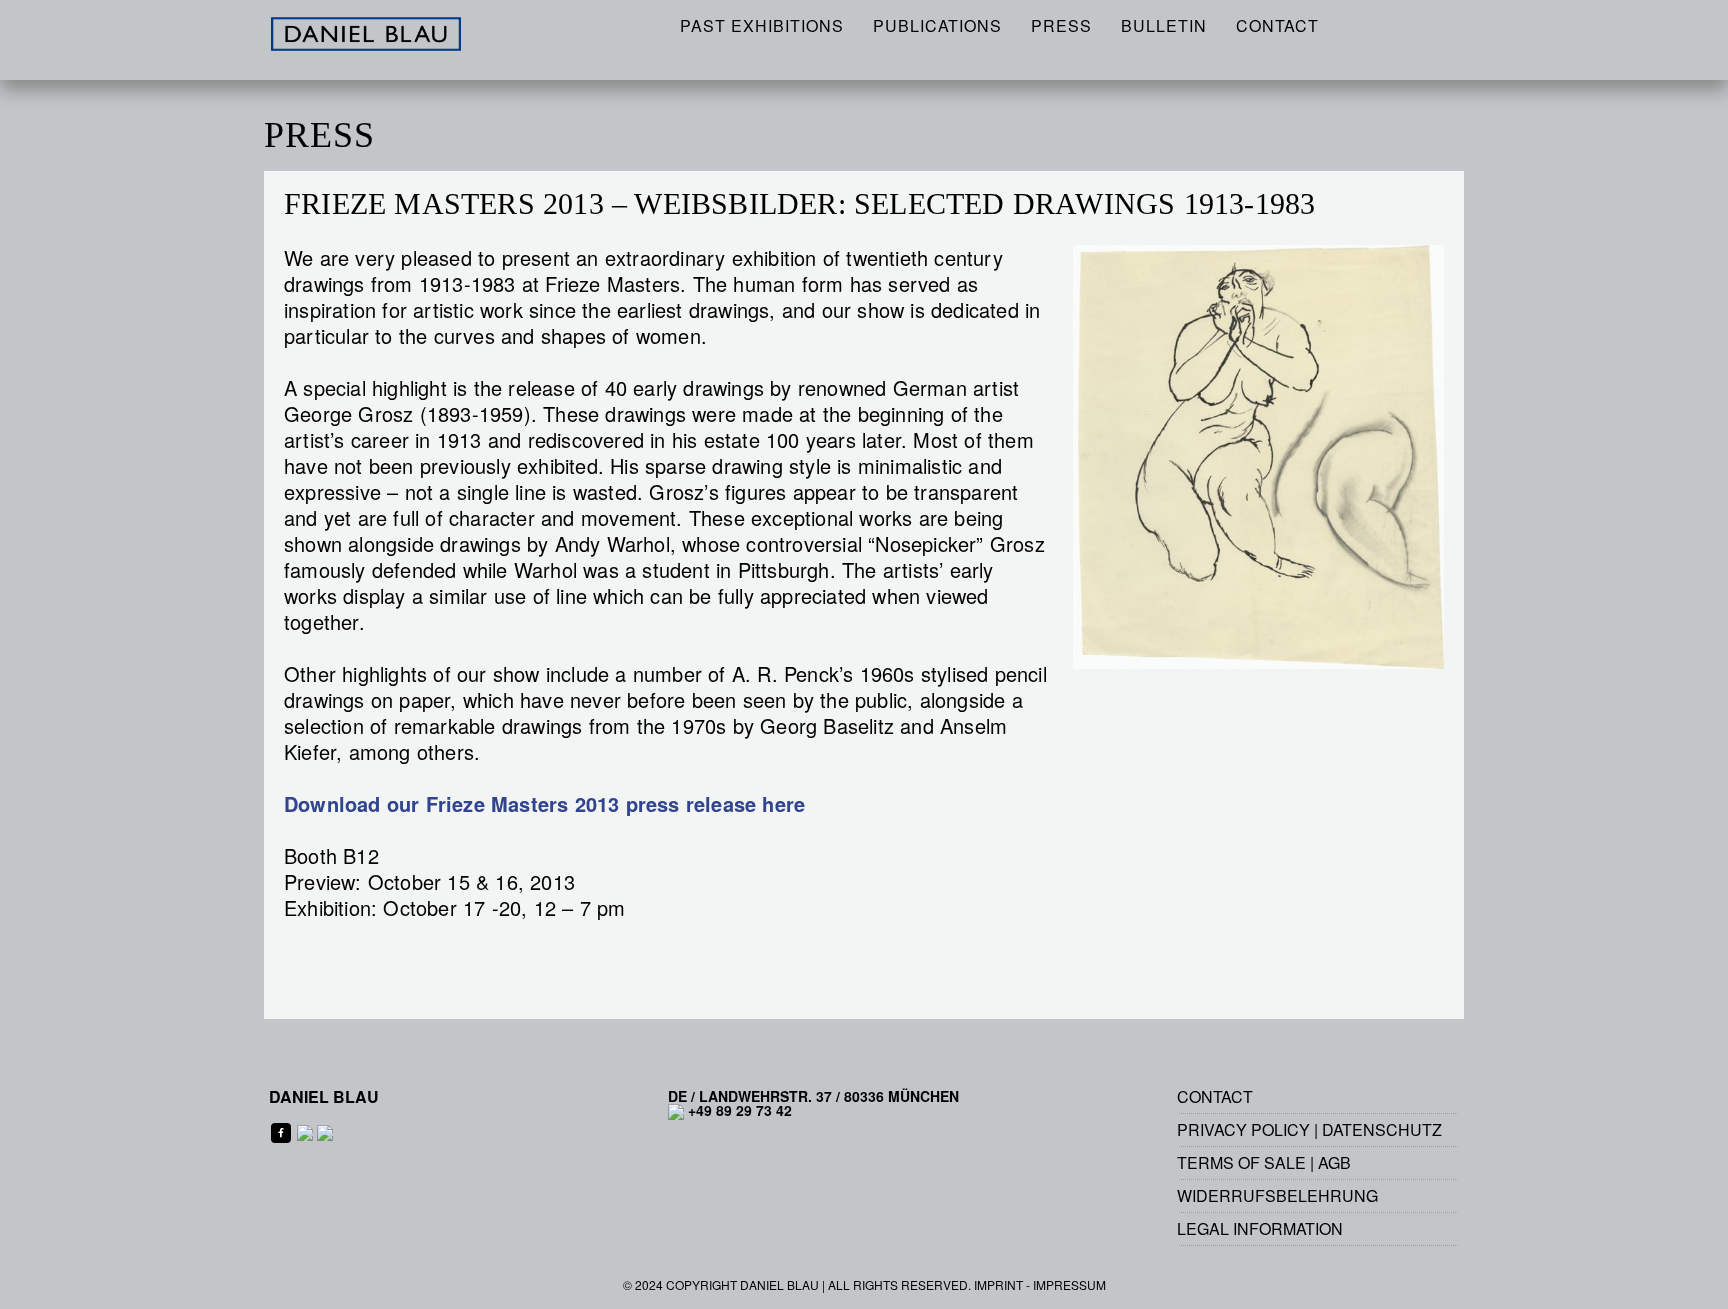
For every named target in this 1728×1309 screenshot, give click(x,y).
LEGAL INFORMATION (1260, 1228)
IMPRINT (998, 1284)
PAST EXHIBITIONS (762, 25)
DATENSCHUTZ (1382, 1129)
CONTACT (1277, 25)
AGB (1334, 1162)
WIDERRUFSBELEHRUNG (1277, 1195)
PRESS (1061, 25)
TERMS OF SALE (1241, 1162)
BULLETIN (1164, 25)
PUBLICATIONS (937, 25)
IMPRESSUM (1069, 1284)
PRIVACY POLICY (1243, 1129)
